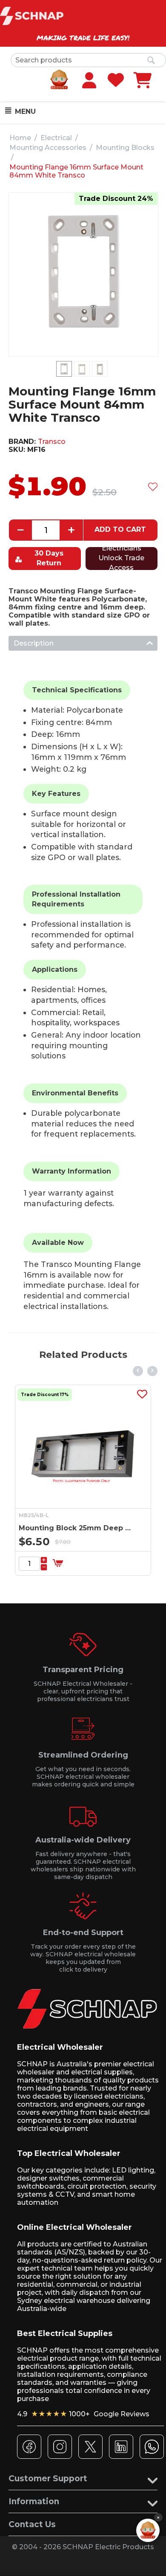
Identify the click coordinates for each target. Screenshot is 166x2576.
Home (20, 138)
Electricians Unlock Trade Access (121, 559)
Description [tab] (34, 643)
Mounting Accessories (48, 148)
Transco (52, 442)
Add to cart (120, 529)
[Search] (151, 61)
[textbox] (88, 60)
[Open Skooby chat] (148, 2530)
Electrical (56, 138)
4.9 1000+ (83, 2414)
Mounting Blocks (125, 148)
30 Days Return (49, 558)
